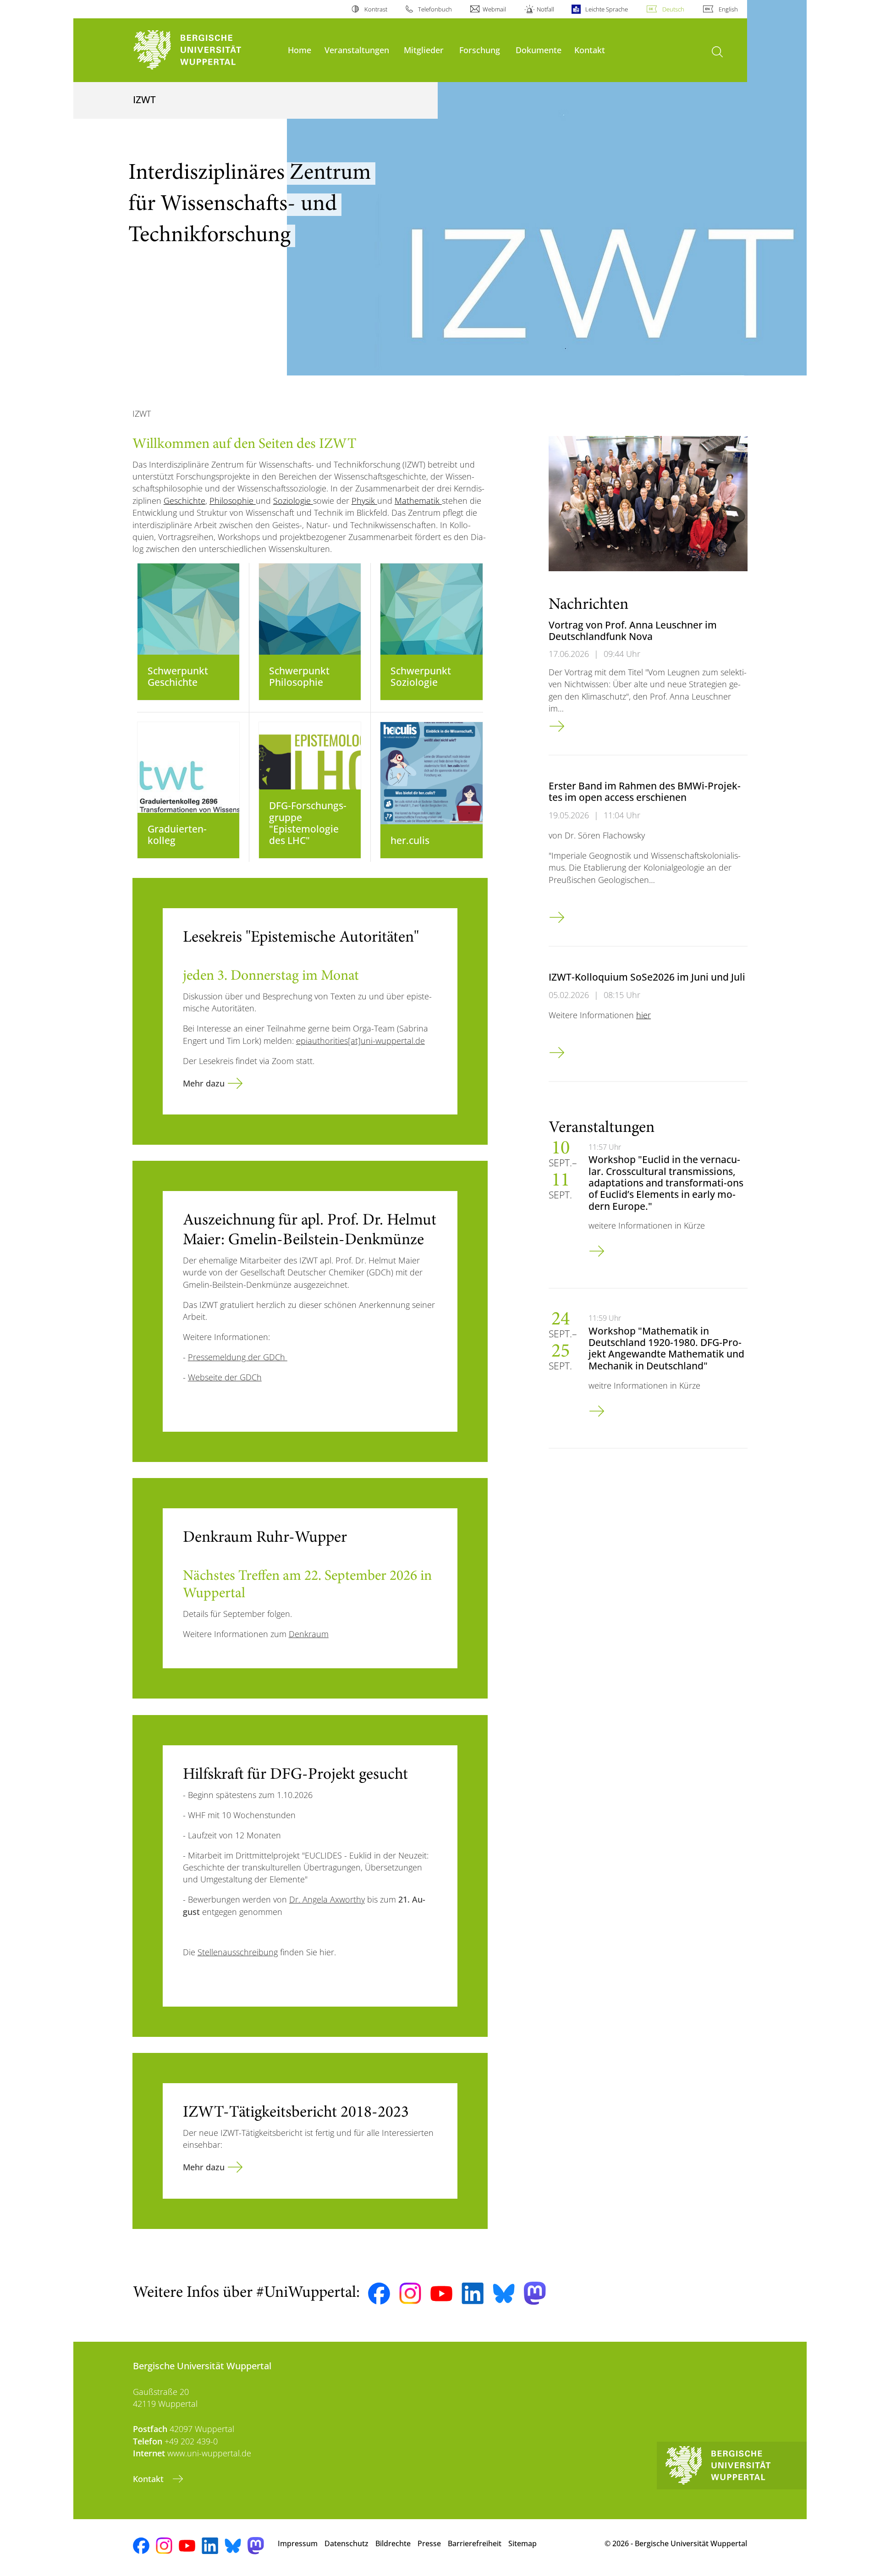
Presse (429, 2543)
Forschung (480, 50)
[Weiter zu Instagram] (410, 2294)
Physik (364, 501)
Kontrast (376, 9)
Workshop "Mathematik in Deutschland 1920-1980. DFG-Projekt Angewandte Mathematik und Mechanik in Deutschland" (666, 1348)
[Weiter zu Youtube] (441, 2294)
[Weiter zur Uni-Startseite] (206, 50)
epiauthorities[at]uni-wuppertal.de (360, 1041)
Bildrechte (393, 2543)
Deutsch (673, 9)
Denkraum (309, 1634)
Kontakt (590, 50)
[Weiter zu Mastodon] (535, 2293)
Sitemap (522, 2543)
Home (300, 50)
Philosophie (233, 501)
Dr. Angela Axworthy (327, 1899)
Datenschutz (346, 2543)
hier (643, 1015)
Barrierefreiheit (475, 2543)
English (728, 9)
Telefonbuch (435, 9)
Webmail (494, 9)
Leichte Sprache (606, 9)
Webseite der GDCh (225, 1377)
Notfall (545, 9)
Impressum (298, 2543)
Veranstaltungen (357, 50)
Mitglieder (424, 50)
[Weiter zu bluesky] (504, 2293)
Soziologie (293, 501)
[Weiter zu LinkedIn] (473, 2293)
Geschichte (184, 501)
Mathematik (418, 501)
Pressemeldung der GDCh (238, 1357)
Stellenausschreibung (238, 1952)
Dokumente (539, 50)
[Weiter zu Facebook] (379, 2294)
